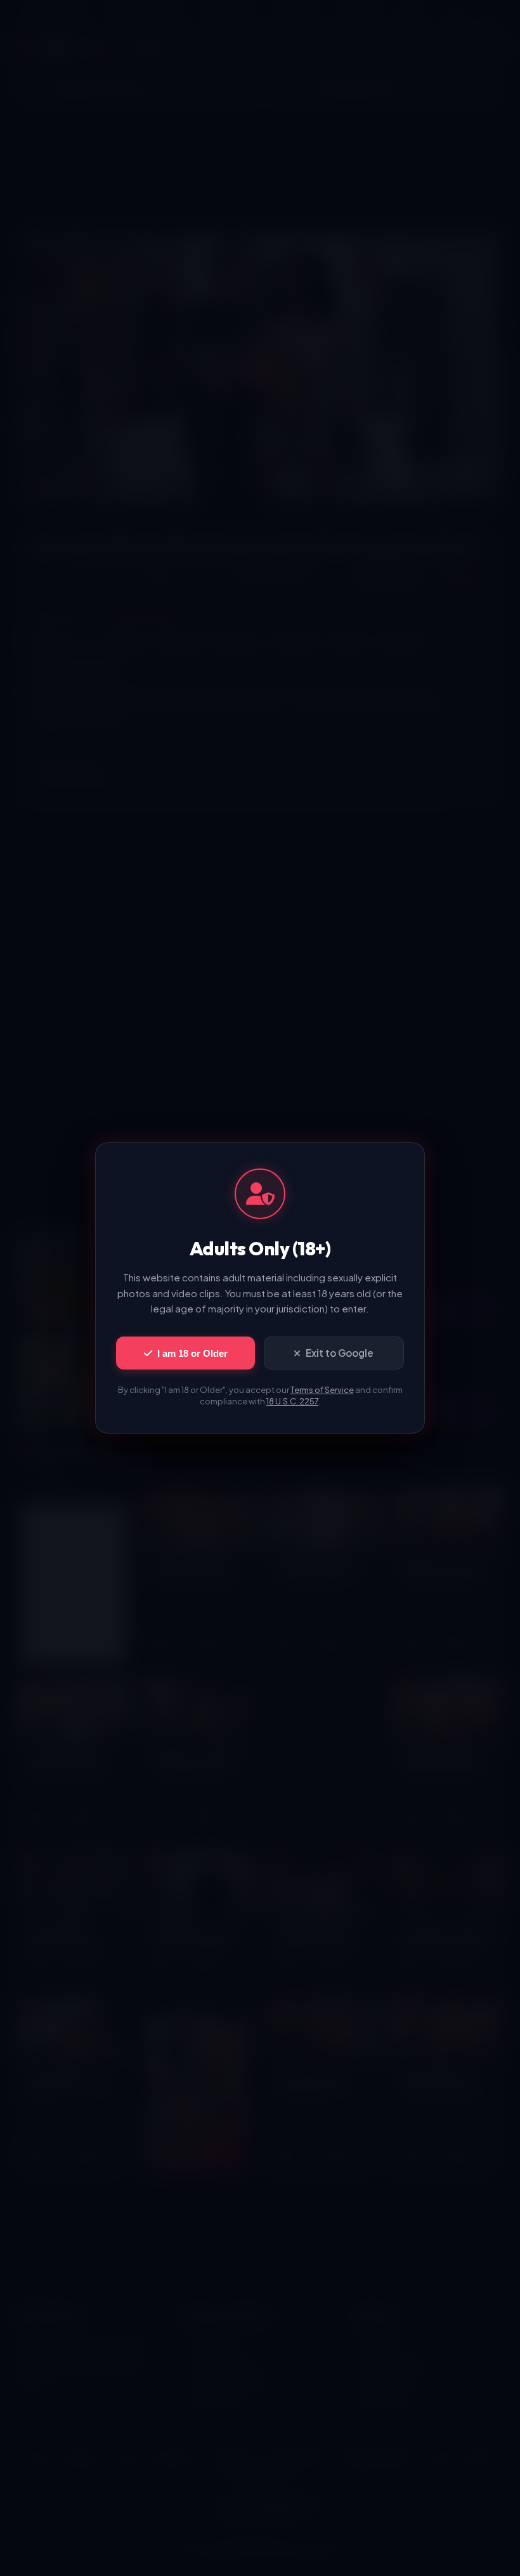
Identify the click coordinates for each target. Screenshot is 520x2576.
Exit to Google (340, 1353)
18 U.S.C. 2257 (292, 1401)
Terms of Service (322, 1390)
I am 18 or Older (192, 1353)
